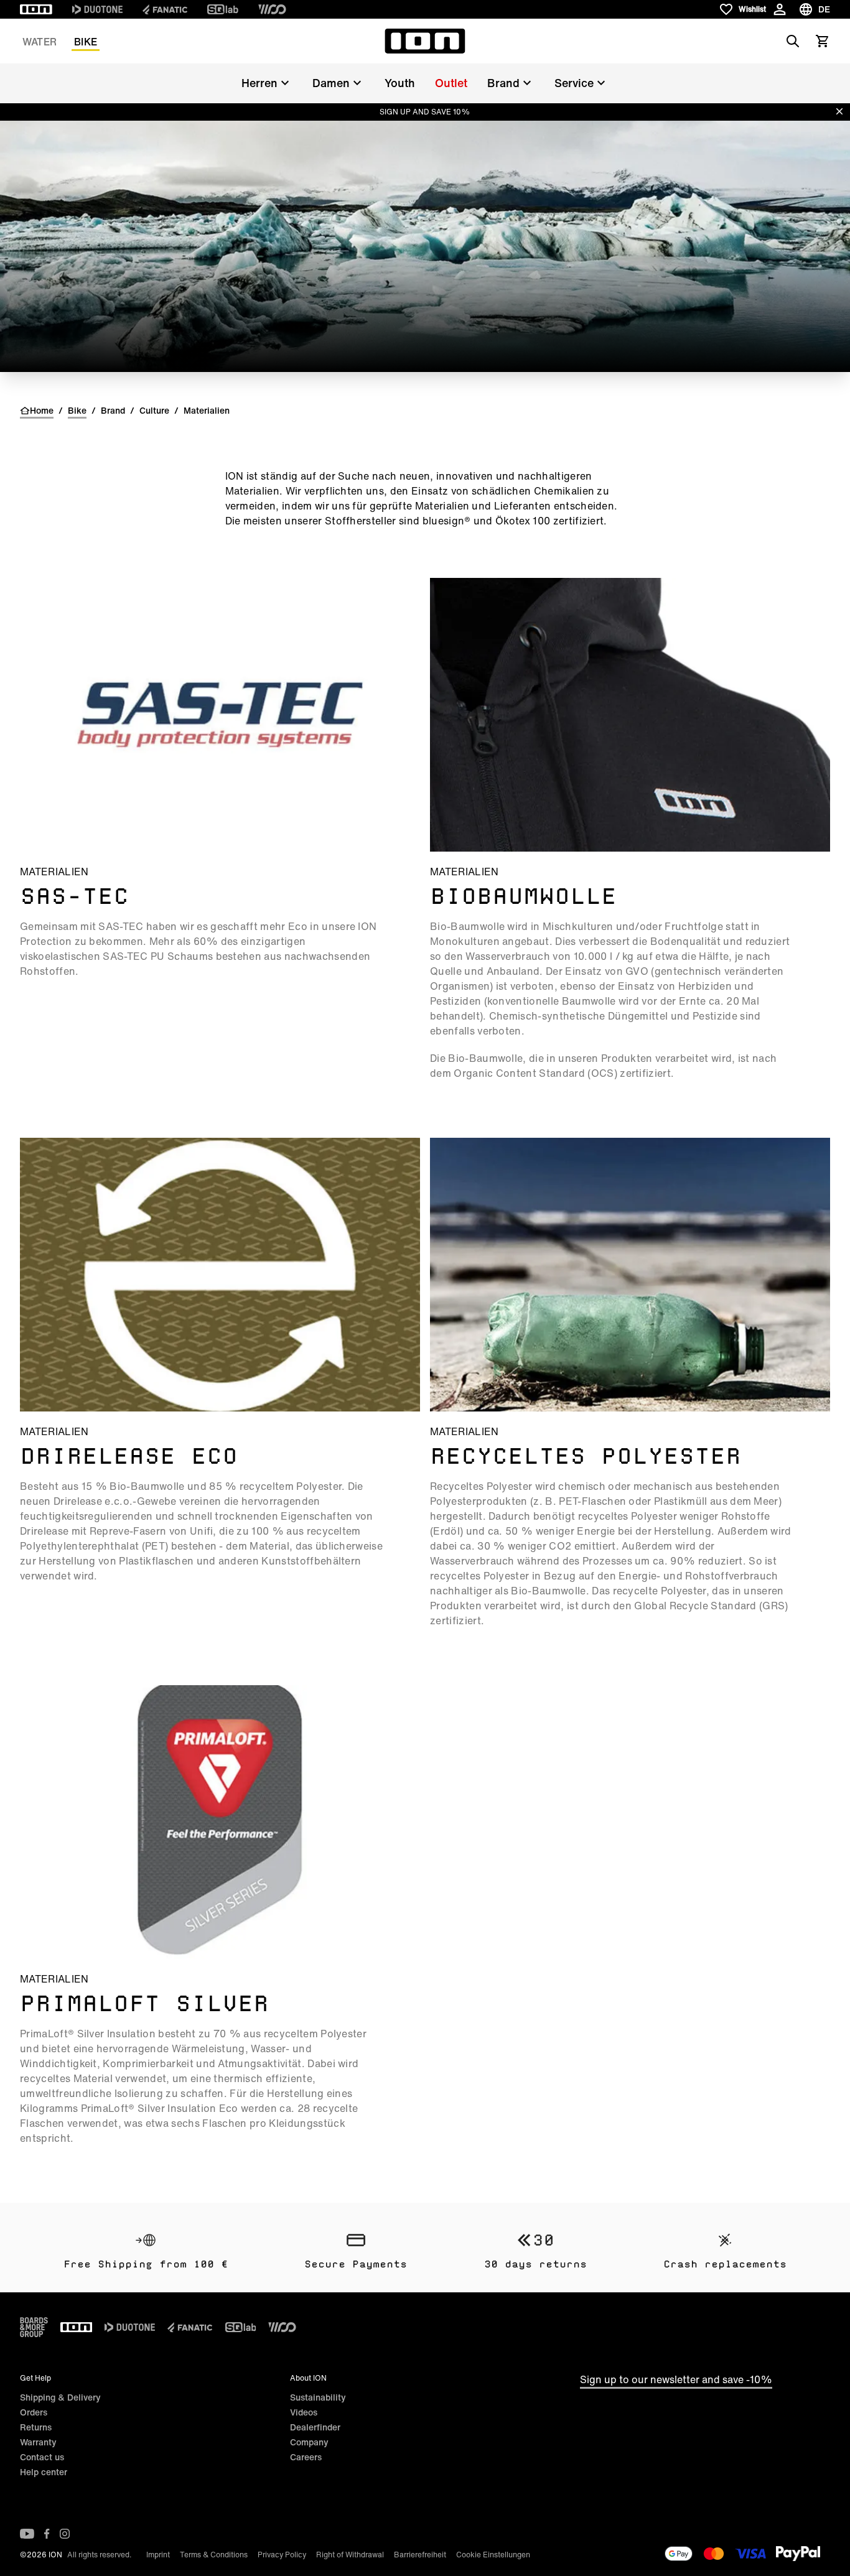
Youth (400, 83)
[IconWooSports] (272, 9)
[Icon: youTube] (27, 2534)
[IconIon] (36, 9)
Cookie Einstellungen (493, 2555)
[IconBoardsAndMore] (34, 2327)
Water (40, 42)
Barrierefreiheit (420, 2555)
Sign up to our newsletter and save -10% (676, 2379)
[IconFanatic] (165, 9)
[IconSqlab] (223, 9)
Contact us (42, 2457)
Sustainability (318, 2397)
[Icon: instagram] (65, 2534)
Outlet (451, 83)
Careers (306, 2457)
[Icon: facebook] (47, 2534)
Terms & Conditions (214, 2555)
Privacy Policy (282, 2555)
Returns (36, 2427)
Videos (304, 2412)
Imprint (158, 2555)
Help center (44, 2472)
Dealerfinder (315, 2427)
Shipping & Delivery (60, 2397)
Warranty (38, 2442)
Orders (34, 2412)
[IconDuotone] (97, 9)
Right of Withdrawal (350, 2555)
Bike (86, 42)
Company (309, 2442)
